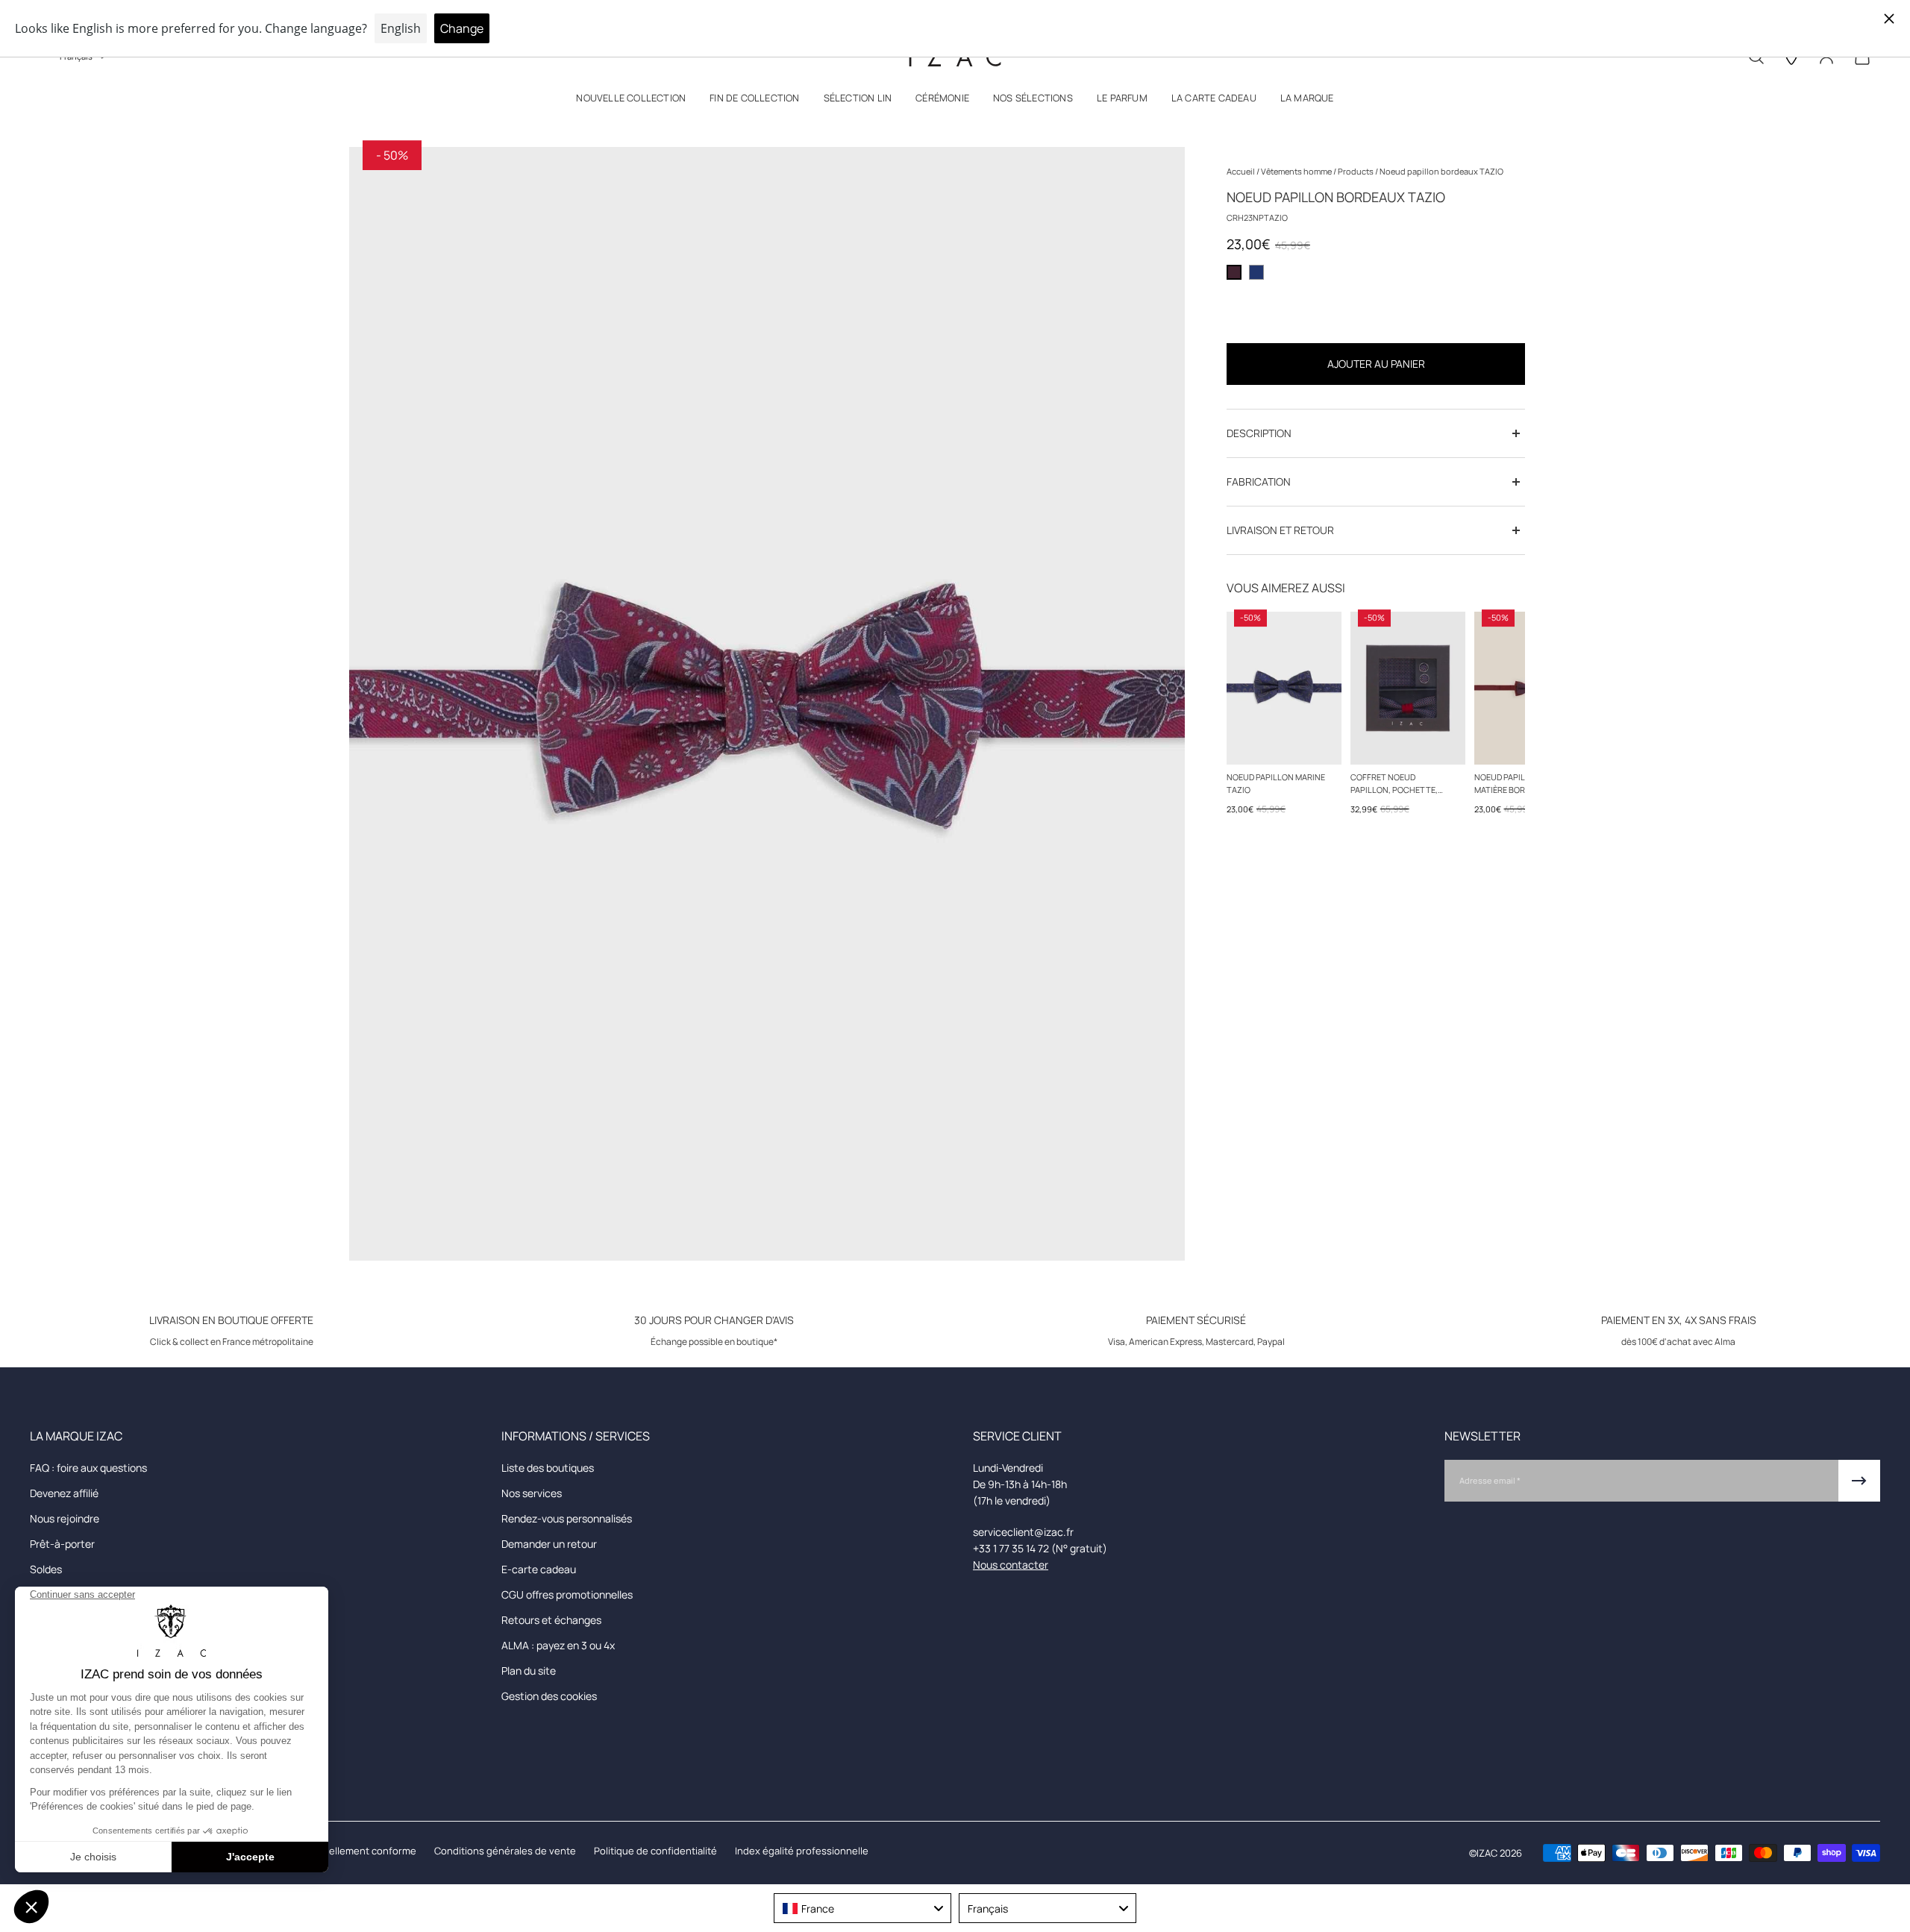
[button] (631, 101)
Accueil (1241, 171)
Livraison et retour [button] (1280, 530)
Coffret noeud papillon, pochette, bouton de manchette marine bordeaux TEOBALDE (1399, 784)
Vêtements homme (1297, 171)
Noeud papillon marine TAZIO (1276, 783)
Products (1356, 171)
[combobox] (862, 1908)
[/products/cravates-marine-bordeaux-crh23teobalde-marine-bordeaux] (1408, 688)
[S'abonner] (1859, 1481)
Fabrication (1259, 482)
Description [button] (1259, 433)
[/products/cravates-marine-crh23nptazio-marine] (1284, 688)
